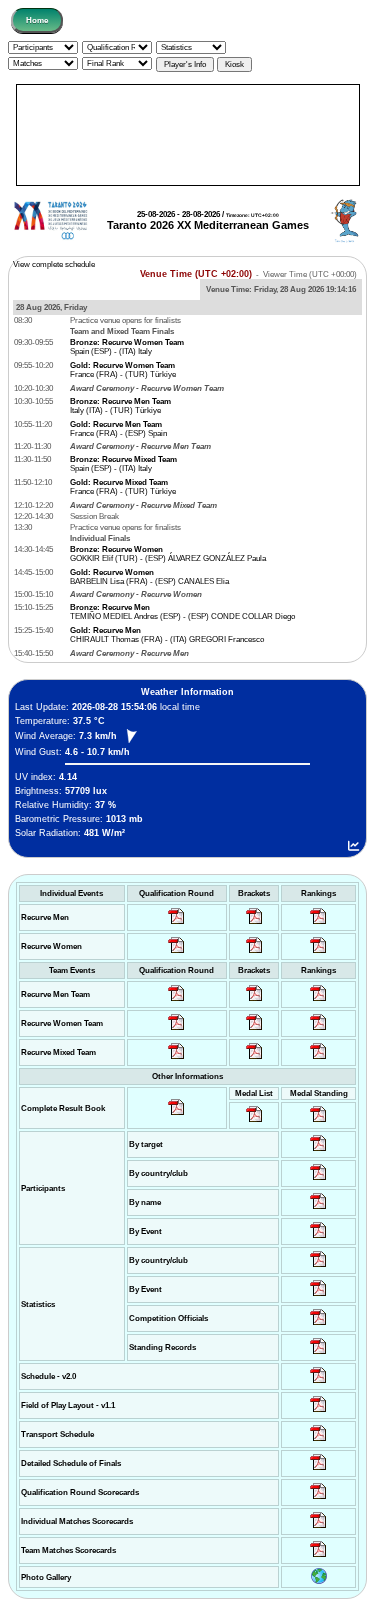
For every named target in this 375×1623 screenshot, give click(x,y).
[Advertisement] (188, 135)
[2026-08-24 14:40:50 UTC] (318, 1180)
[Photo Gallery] (319, 1581)
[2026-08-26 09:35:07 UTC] (176, 1030)
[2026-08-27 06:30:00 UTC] (318, 1383)
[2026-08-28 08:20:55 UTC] (254, 1030)
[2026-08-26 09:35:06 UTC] (176, 1059)
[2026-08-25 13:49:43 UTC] (318, 1325)
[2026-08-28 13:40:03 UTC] (254, 924)
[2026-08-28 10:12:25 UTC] (254, 1059)
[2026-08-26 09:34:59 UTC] (176, 953)
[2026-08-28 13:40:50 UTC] (176, 1115)
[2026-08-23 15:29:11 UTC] (318, 1354)
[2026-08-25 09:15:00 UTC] (318, 1412)
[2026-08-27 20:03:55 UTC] (318, 1441)
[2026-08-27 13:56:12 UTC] (318, 1470)
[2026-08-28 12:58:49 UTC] (254, 953)
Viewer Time (310, 274)
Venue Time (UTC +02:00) (196, 274)
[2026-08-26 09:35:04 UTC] (176, 1001)
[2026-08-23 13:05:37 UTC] (318, 1151)
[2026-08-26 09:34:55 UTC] (176, 924)
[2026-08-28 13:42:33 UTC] (318, 1528)
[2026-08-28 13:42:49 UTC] (318, 1557)
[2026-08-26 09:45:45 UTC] (318, 1499)
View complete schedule (54, 264)
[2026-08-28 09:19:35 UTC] (254, 1001)
